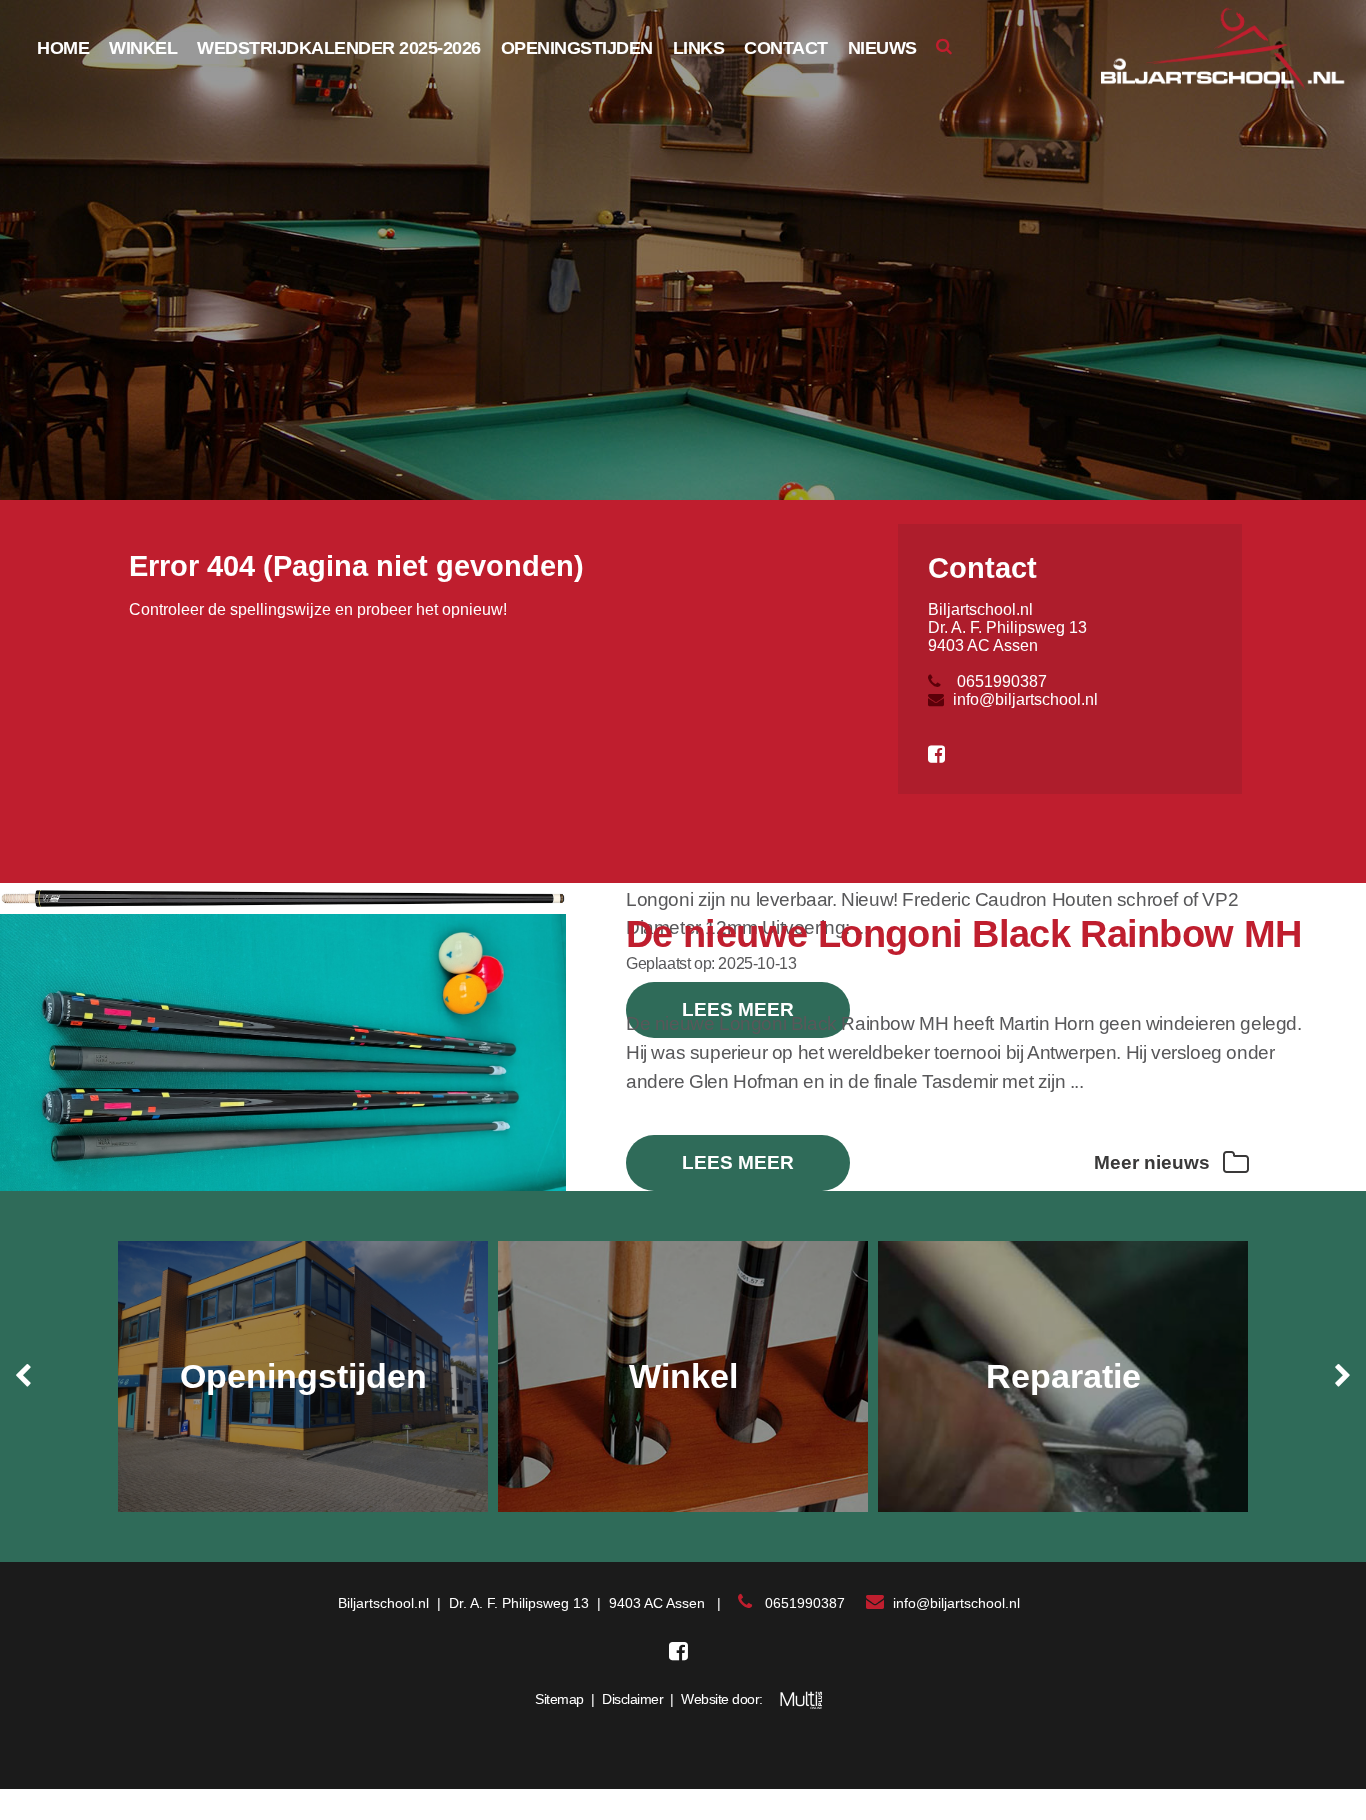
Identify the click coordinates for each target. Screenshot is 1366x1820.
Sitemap (559, 1699)
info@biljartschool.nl (1025, 699)
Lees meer (738, 1162)
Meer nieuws (1154, 1162)
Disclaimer (632, 1699)
